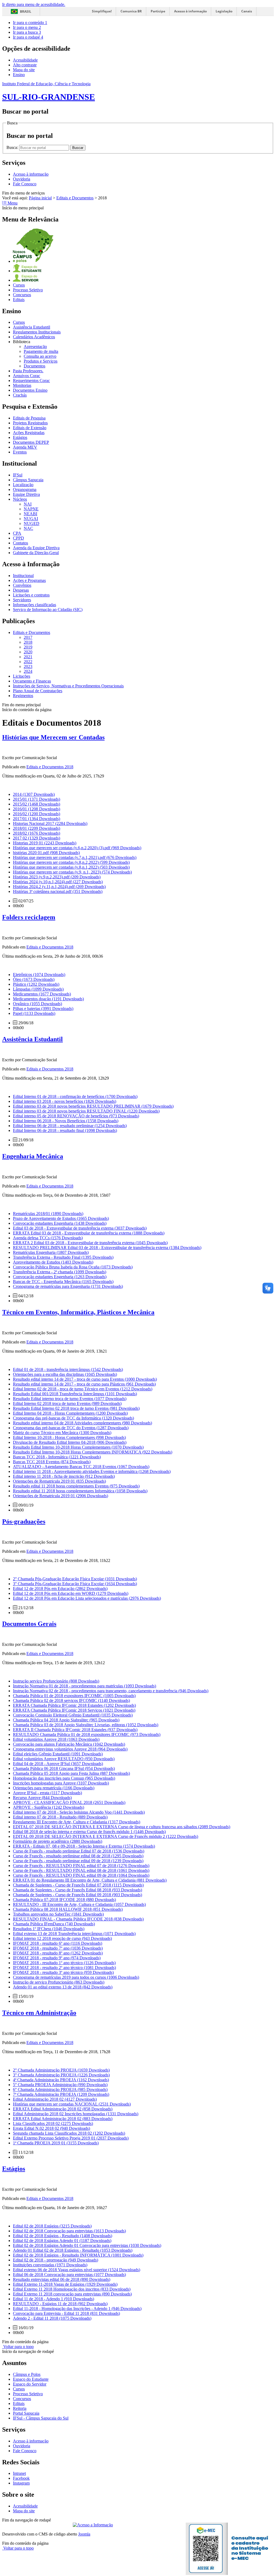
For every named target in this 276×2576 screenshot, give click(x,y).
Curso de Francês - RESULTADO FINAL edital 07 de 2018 (81, 1866)
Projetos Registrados (30, 423)
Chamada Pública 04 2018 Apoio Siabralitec (66, 1720)
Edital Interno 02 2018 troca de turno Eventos (67, 1403)
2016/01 (37, 809)
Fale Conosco (25, 184)
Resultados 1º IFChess (49, 1929)
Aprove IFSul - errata (47, 1793)
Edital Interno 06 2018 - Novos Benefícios (66, 1121)
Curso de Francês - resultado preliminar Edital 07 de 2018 (79, 1851)
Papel (34, 1013)
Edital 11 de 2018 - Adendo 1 (54, 2299)
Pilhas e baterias (43, 1009)
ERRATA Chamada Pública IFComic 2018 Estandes (74, 1705)
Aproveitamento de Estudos (53, 1262)
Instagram (21, 2483)
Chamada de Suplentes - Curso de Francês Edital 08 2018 (77, 1890)
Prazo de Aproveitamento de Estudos (61, 1218)
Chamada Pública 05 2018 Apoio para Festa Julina (71, 1773)
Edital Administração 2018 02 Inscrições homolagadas (76, 2114)
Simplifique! (102, 11)
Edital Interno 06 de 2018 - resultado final (65, 1130)
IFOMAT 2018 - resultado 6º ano (58, 1943)
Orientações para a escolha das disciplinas (65, 1374)
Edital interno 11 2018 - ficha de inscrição (64, 1476)
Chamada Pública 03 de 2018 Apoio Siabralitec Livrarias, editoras (86, 1725)
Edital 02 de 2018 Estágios (52, 2226)
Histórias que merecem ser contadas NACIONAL (72, 2104)
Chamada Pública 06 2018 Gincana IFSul (64, 1768)
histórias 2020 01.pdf (46, 853)
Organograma (25, 489)
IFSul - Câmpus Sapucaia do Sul (41, 2418)
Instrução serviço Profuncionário (56, 1681)
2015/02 (37, 804)
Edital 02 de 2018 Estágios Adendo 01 (62, 2241)
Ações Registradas (29, 433)
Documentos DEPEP (31, 442)
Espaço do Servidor (30, 2384)
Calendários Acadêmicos (34, 337)
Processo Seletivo (28, 290)
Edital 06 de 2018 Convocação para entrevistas (69, 2275)
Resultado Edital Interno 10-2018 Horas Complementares (78, 1447)
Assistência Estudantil (32, 327)
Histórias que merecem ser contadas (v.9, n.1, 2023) (72, 872)
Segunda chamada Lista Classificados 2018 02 (69, 2133)
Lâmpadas (38, 989)
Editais (19, 300)
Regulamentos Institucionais (37, 332)
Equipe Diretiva (26, 494)
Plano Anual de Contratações (38, 691)
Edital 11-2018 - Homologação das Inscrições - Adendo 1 (77, 2309)
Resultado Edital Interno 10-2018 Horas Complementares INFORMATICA (93, 1452)
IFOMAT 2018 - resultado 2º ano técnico (64, 1968)
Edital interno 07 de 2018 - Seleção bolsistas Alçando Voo (79, 1812)
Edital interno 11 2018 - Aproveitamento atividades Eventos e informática (92, 1471)
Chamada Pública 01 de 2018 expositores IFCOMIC (74, 1696)
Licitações (22, 676)
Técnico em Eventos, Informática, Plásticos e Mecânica (78, 1312)
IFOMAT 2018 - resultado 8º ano (58, 1953)
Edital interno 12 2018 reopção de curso (62, 1938)
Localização (23, 485)
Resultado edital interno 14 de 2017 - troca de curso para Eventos (85, 1379)
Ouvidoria (22, 179)
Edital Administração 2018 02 (55, 2099)
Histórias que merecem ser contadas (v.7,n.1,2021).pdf (75, 857)
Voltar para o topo (18, 2347)
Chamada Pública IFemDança (54, 1924)
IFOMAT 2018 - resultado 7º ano (58, 1948)
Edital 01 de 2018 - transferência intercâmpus (68, 1369)
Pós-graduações (24, 1521)
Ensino (19, 75)
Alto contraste (25, 65)
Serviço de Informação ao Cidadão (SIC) (48, 610)
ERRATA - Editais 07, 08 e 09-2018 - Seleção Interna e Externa (84, 1846)
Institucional (23, 576)
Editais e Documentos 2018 (50, 767)
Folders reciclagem (29, 917)
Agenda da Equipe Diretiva (36, 548)
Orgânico (37, 1004)
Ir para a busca (27, 32)
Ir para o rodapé (28, 37)
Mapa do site (24, 70)
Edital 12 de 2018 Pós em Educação (60, 1589)
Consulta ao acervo (40, 356)
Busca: (13, 147)
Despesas (21, 590)
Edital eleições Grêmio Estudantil (58, 1754)
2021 (28, 657)
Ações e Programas (29, 580)
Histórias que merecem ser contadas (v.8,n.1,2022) (71, 867)
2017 (28, 637)
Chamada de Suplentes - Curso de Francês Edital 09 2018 (77, 1895)
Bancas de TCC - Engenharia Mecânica (63, 1282)
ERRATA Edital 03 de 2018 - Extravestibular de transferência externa (89, 1233)
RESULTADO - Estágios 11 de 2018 (60, 2304)
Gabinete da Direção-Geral (36, 553)
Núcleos (20, 499)
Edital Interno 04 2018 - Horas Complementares (70, 1413)
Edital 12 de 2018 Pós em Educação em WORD (71, 1593)
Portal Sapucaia (26, 2413)
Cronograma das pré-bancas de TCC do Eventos (71, 1428)
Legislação (224, 11)
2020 (28, 652)
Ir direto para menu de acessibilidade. (34, 4)
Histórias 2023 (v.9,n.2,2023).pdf (57, 877)
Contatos (20, 543)
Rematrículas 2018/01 (48, 1214)
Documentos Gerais (29, 1624)
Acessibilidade (25, 60)
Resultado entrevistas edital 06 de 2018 (62, 2279)
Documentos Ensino (30, 390)
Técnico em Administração (39, 2013)
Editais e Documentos (75, 198)
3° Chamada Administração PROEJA (61, 2075)
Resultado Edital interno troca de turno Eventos (70, 1399)
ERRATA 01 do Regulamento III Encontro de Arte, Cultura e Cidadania (90, 1880)
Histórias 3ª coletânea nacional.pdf (58, 891)
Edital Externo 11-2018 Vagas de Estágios (65, 2284)
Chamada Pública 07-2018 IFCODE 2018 (64, 1900)
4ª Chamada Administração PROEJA (61, 2080)
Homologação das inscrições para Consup (64, 1778)
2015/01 (37, 799)
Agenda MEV (25, 447)
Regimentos (23, 696)
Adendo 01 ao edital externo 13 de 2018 (63, 1987)
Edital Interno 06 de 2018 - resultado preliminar (70, 1126)
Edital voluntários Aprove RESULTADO (64, 1759)
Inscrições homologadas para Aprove (61, 1783)
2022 (28, 662)
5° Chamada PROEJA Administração (60, 2085)
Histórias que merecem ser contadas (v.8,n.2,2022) (71, 862)
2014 (34, 794)
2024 (28, 671)
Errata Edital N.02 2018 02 (51, 2128)
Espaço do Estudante (31, 2379)
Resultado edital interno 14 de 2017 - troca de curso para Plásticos (84, 1384)
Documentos (34, 366)
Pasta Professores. (28, 371)
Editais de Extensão (30, 428)
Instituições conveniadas (50, 2265)
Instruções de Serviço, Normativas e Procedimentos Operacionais (68, 686)
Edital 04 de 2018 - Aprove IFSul (58, 1764)
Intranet (19, 2473)
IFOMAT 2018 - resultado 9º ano (57, 1958)
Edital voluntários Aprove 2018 (56, 1739)
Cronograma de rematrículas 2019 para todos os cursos (76, 1977)
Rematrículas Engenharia (51, 1252)
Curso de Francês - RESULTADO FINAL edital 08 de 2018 (81, 1870)
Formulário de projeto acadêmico (58, 1841)
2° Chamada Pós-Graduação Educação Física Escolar (75, 1579)
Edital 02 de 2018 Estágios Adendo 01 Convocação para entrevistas (87, 2245)
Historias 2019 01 (45, 843)
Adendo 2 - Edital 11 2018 (52, 2318)
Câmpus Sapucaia (28, 480)
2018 (28, 642)
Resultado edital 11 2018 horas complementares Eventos (76, 1486)
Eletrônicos (39, 975)
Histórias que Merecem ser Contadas (53, 737)
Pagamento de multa (41, 351)
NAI (28, 504)
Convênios (22, 585)
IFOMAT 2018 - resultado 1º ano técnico (64, 1963)
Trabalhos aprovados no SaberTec (58, 1914)
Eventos (20, 452)
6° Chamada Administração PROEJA (60, 2089)
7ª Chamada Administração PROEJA (61, 2094)
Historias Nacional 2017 (50, 823)
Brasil (26, 11)
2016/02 (37, 814)
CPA (17, 533)
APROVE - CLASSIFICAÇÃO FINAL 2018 (69, 1802)
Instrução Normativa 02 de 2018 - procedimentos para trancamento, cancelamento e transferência (111, 1691)
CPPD (18, 538)
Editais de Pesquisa (29, 418)
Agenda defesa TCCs (48, 1238)
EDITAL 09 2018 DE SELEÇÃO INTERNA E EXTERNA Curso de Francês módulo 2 (106, 1836)
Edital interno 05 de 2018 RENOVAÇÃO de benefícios (76, 1116)
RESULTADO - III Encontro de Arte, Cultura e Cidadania (79, 1904)
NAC (28, 528)
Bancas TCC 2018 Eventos (52, 1462)
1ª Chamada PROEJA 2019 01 (56, 2143)
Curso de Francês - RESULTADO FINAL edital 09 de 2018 (81, 1875)
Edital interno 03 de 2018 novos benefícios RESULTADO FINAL (86, 1111)
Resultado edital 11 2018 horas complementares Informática (80, 1491)
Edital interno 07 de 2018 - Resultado (60, 1817)
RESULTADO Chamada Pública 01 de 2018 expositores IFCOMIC (87, 1734)
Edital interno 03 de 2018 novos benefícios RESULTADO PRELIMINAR (93, 1106)
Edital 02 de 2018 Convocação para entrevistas (69, 2231)
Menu (12, 203)
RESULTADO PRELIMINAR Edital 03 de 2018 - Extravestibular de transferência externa (107, 1248)
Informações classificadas (34, 605)
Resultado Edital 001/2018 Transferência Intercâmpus (75, 1394)
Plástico (36, 984)
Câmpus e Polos (27, 2374)
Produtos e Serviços (41, 361)
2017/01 (37, 819)
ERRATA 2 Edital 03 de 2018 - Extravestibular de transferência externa (90, 1243)
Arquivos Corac (27, 376)
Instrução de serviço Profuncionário (59, 1982)
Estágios (20, 437)
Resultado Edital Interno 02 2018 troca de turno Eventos (76, 1408)
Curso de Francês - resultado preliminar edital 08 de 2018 (78, 1856)
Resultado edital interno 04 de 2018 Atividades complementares (82, 1423)
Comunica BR (131, 11)
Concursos (22, 295)
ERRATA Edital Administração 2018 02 (63, 2109)
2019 (28, 647)
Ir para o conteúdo (30, 23)
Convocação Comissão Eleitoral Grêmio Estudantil (73, 1715)
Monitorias (22, 385)
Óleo (34, 979)
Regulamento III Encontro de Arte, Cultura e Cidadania (77, 1822)
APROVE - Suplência (49, 1807)
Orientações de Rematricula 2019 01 (59, 1481)
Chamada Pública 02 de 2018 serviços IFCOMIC (71, 1700)
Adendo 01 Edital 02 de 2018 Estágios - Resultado (73, 2250)
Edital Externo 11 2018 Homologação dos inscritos (72, 2289)
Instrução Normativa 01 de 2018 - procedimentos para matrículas (84, 1686)
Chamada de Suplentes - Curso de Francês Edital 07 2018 (78, 1885)
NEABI (30, 514)
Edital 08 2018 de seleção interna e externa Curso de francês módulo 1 (89, 1832)
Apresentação (35, 347)
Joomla (84, 2534)
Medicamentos (42, 994)
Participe (158, 11)
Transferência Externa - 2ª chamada (60, 1272)
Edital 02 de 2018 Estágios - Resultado (63, 2236)
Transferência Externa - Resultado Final (63, 1257)
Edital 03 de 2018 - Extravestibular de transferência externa (80, 1228)
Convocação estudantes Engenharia (60, 1223)
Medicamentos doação (48, 999)
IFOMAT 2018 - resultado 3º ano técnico (63, 1972)
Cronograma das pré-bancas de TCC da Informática (73, 1418)
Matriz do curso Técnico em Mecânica (62, 1433)
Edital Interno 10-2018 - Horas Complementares (69, 1437)
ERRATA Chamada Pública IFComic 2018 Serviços (74, 1710)
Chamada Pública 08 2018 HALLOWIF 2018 (68, 1909)
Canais (247, 11)
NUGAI (31, 519)
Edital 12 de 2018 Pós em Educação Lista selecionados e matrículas (87, 1598)
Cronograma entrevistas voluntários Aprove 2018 (70, 1749)
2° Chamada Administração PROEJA (61, 2070)
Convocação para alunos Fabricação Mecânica (69, 1744)
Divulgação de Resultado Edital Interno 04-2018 (70, 1442)
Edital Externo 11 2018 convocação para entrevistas (72, 2294)
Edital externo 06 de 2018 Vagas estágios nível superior (77, 2270)
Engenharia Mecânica (33, 1156)
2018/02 (37, 833)
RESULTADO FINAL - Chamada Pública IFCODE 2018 (78, 1919)
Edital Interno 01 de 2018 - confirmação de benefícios (75, 1096)
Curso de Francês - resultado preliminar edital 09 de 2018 (78, 1861)
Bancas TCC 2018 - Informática (57, 1457)
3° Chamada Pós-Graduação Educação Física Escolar (75, 1584)
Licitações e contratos (31, 595)
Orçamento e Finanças (32, 681)
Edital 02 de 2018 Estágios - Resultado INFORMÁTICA (78, 2255)
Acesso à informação (190, 11)
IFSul (18, 475)
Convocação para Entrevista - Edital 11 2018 (66, 2313)
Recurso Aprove (42, 1798)
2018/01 (37, 828)
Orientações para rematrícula (54, 1788)
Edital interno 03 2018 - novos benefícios (65, 1101)
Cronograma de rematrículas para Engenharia (68, 1286)
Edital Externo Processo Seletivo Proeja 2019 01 (71, 2138)
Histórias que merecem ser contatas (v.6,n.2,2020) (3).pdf (77, 848)
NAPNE (31, 509)
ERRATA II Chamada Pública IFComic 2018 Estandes (75, 1730)
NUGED (32, 523)
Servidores (22, 600)
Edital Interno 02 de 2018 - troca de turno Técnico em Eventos (83, 1389)
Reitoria (20, 2408)
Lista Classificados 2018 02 (53, 2123)
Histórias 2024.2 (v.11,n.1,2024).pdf (59, 887)
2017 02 (37, 838)
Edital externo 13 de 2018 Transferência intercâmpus (74, 1934)
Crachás (20, 395)
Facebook (21, 2478)
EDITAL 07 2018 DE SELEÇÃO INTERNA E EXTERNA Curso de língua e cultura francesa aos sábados (122, 1827)
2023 (28, 666)
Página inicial (40, 198)
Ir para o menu (27, 27)
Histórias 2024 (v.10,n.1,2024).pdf (58, 882)
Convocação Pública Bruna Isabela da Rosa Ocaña (73, 1267)
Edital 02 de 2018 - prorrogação (56, 2260)
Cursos (19, 285)
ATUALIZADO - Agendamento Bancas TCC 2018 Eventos (81, 1467)
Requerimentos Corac (31, 381)
